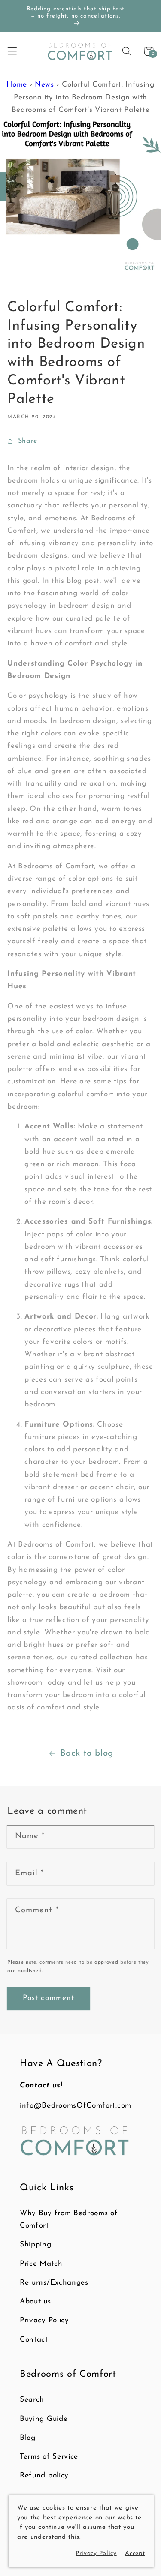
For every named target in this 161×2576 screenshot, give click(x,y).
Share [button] (27, 441)
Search (32, 2400)
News (44, 85)
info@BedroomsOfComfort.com (76, 2106)
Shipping (36, 2245)
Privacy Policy (44, 2320)
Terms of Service (49, 2457)
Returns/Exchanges (54, 2283)
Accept (135, 2554)
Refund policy (44, 2476)
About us (35, 2302)
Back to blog (87, 1753)
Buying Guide (44, 2419)
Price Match (41, 2264)
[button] (12, 51)
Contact (34, 2340)
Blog (28, 2438)
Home (17, 85)
